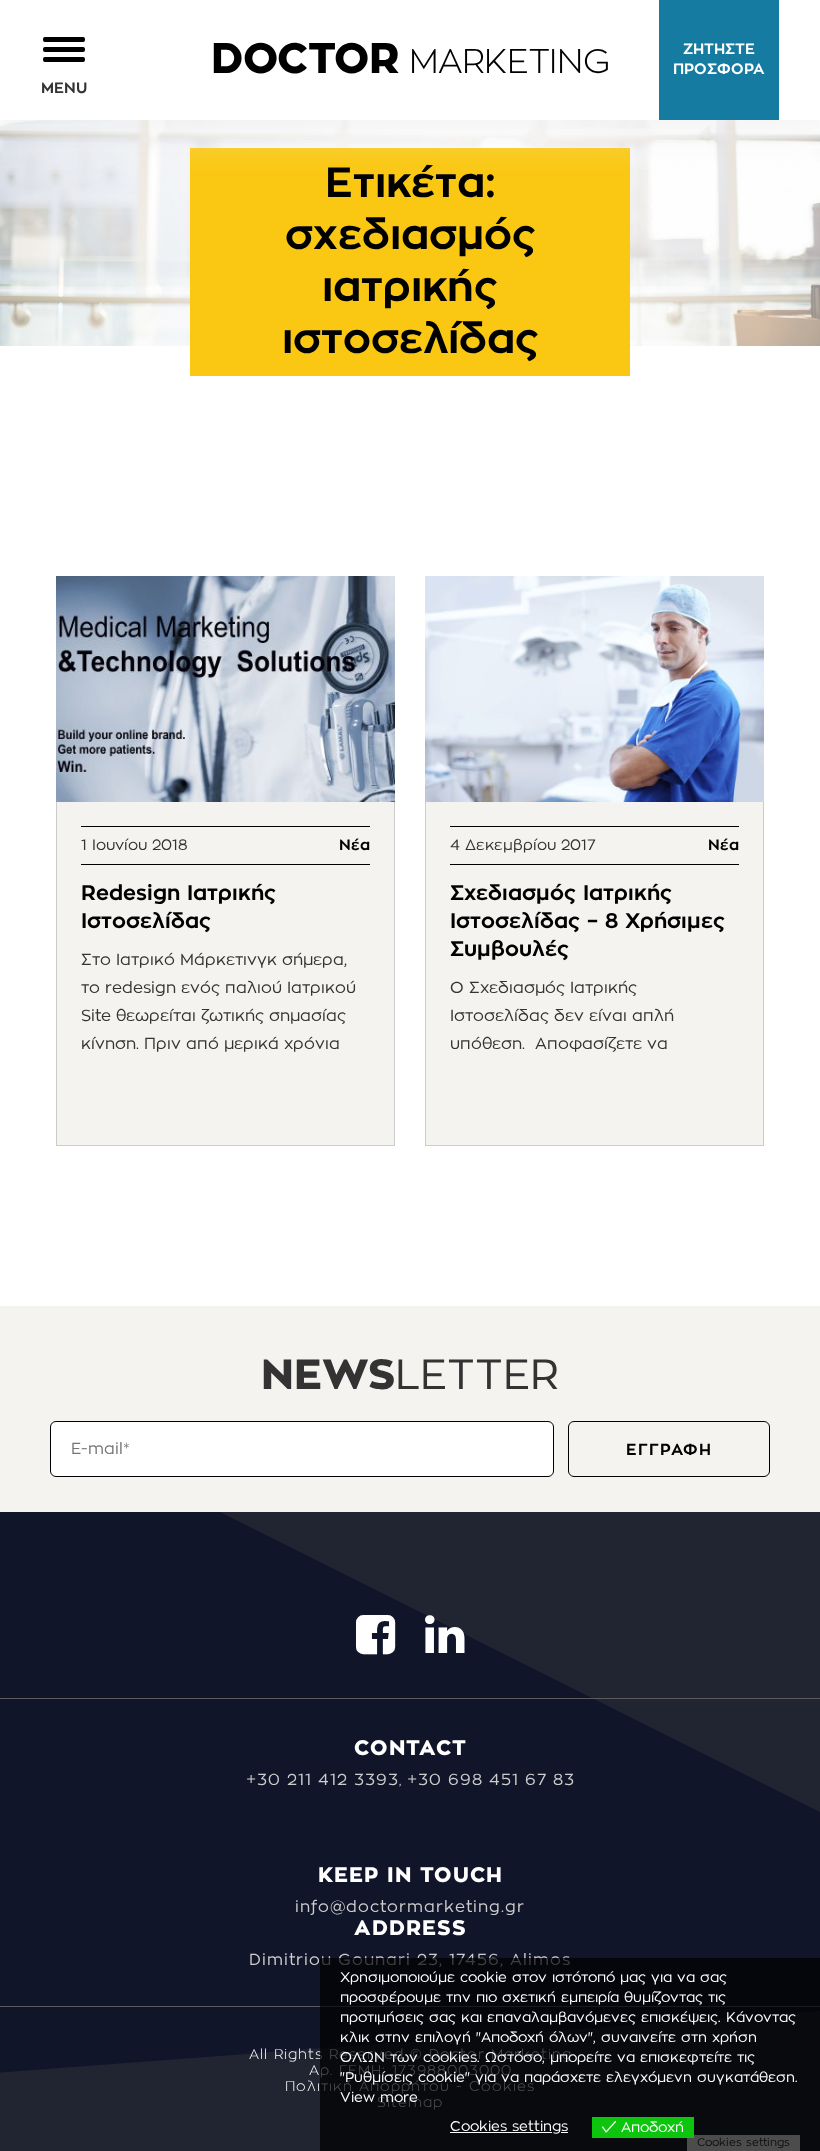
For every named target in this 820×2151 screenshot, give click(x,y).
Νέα (354, 845)
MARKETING (410, 63)
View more (379, 2098)
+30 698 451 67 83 (491, 1780)
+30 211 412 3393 (322, 1780)
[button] (64, 64)
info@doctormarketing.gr (410, 1907)
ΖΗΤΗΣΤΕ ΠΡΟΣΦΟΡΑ (719, 59)
